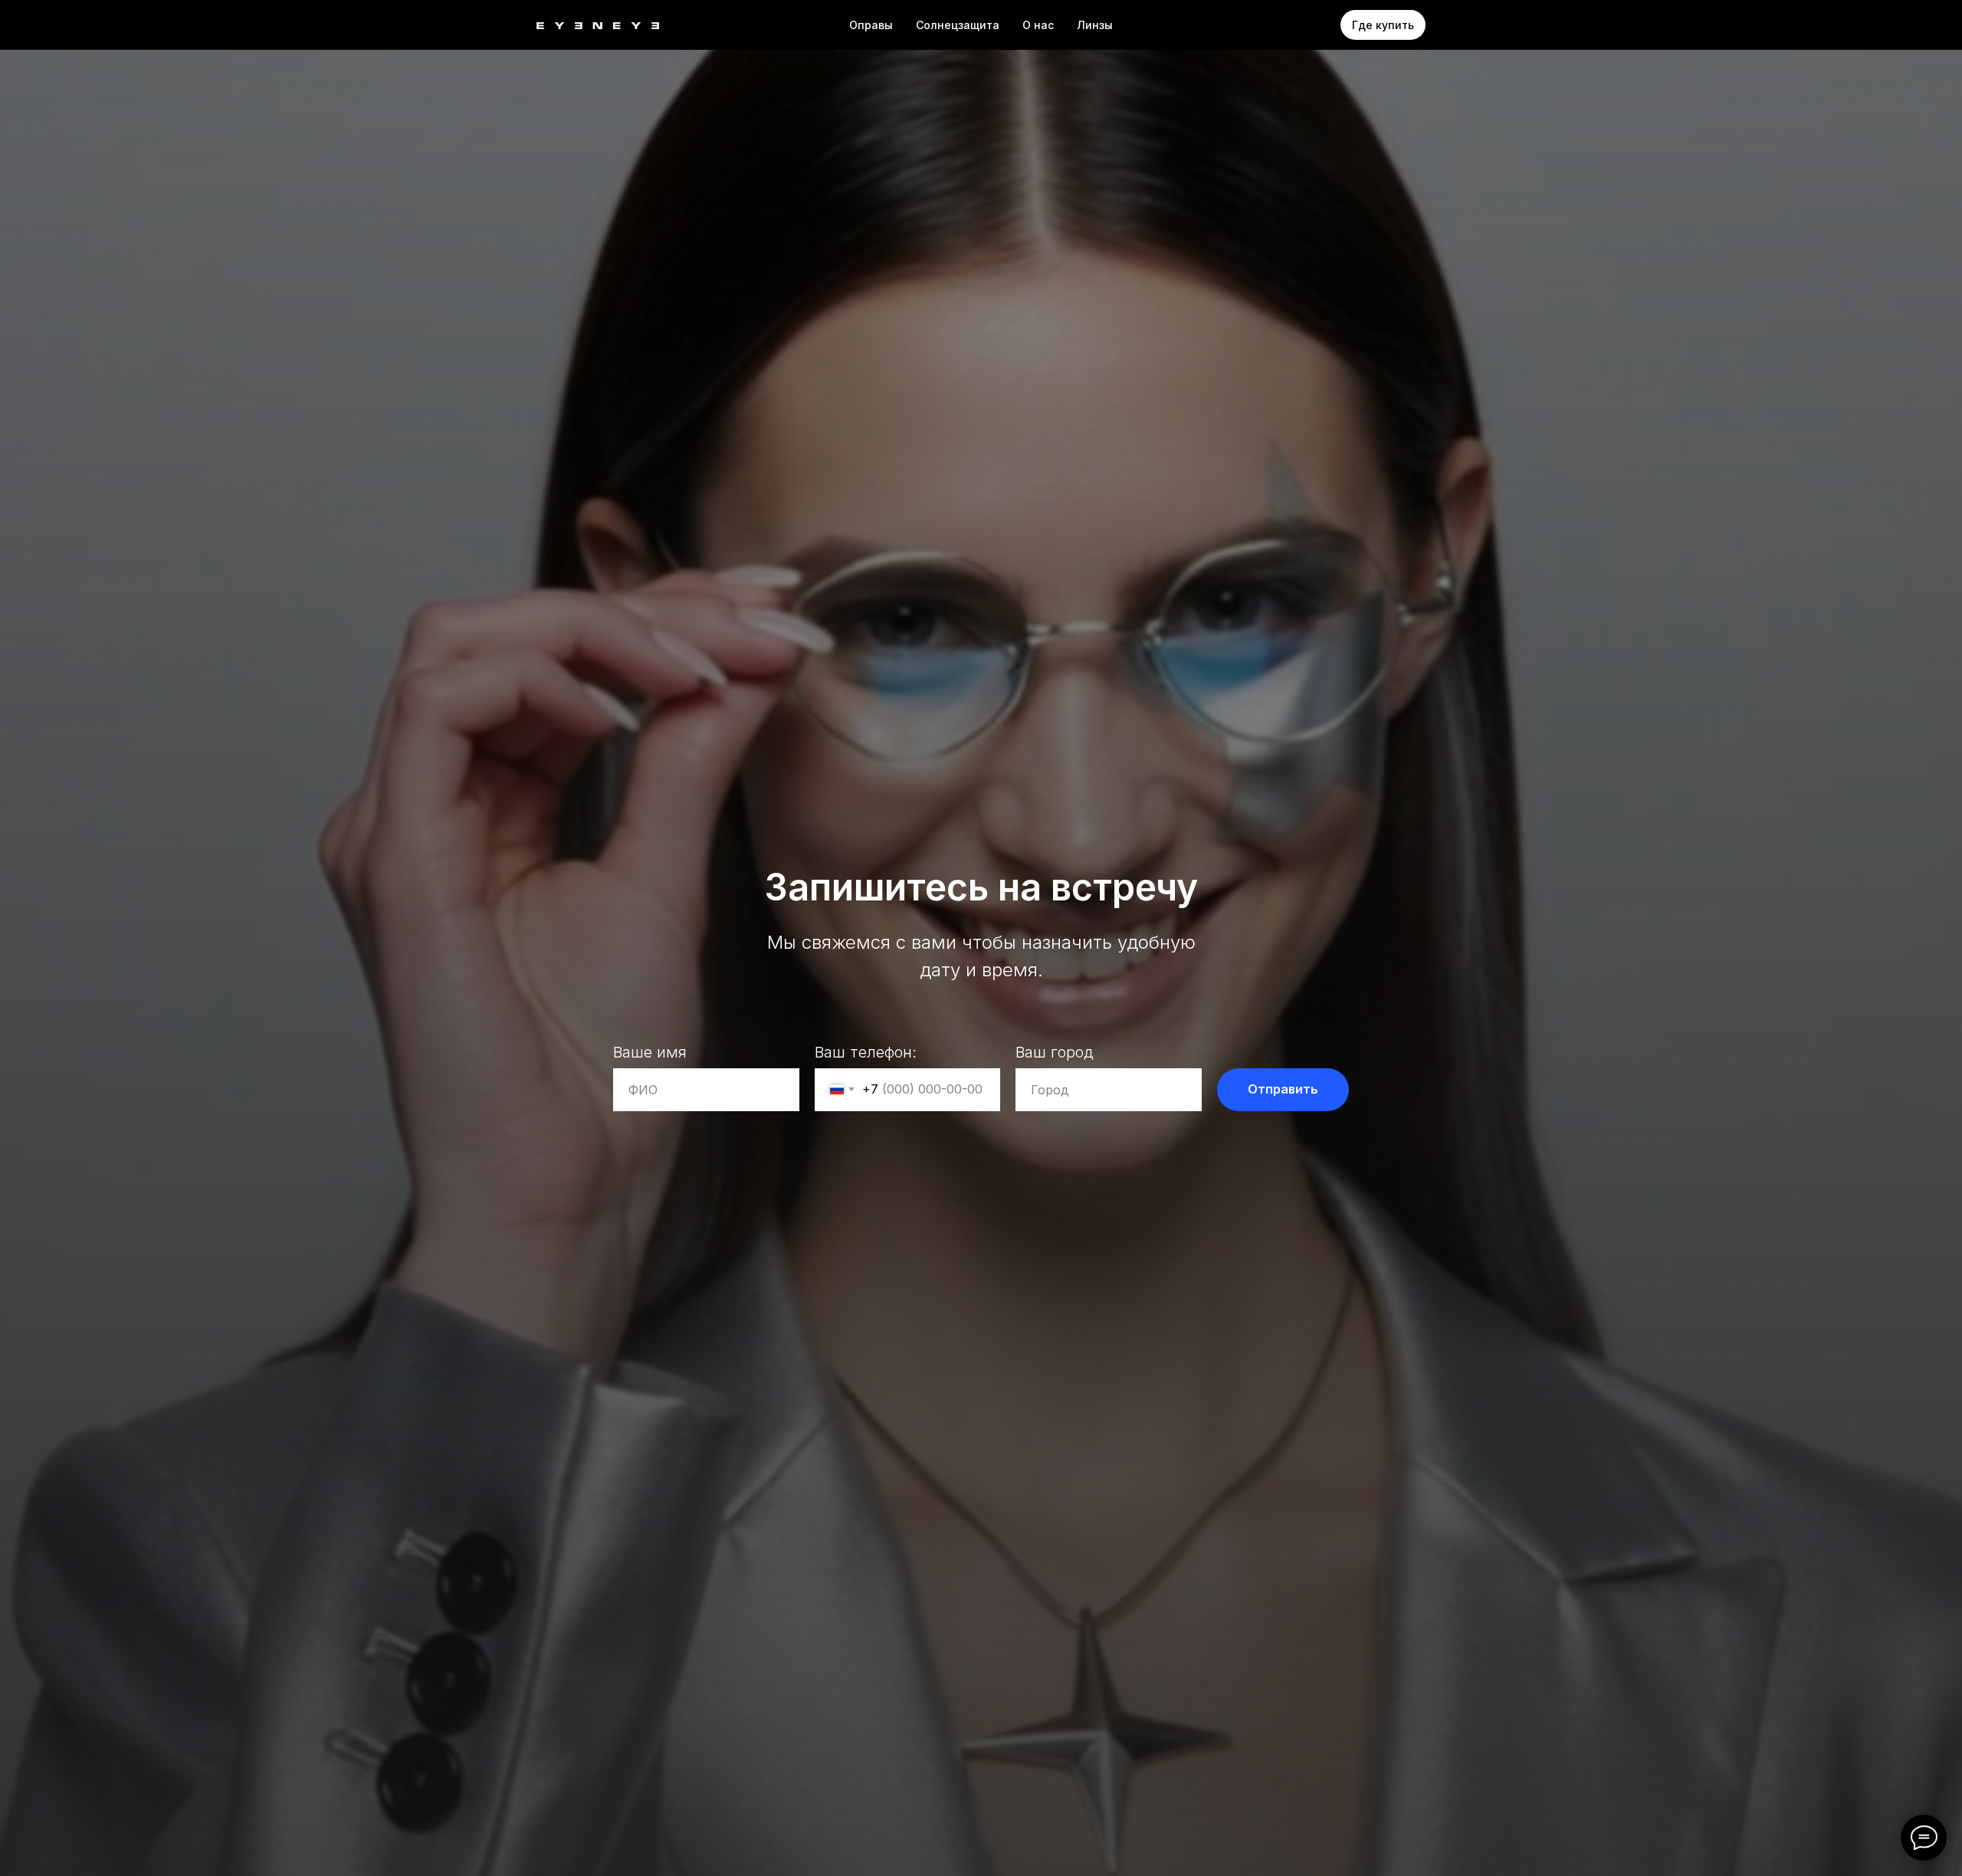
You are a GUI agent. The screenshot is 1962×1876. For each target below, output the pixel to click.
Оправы (871, 25)
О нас (1038, 25)
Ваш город (1055, 1052)
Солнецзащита (958, 25)
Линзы (1095, 25)
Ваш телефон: (866, 1052)
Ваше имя (650, 1052)
